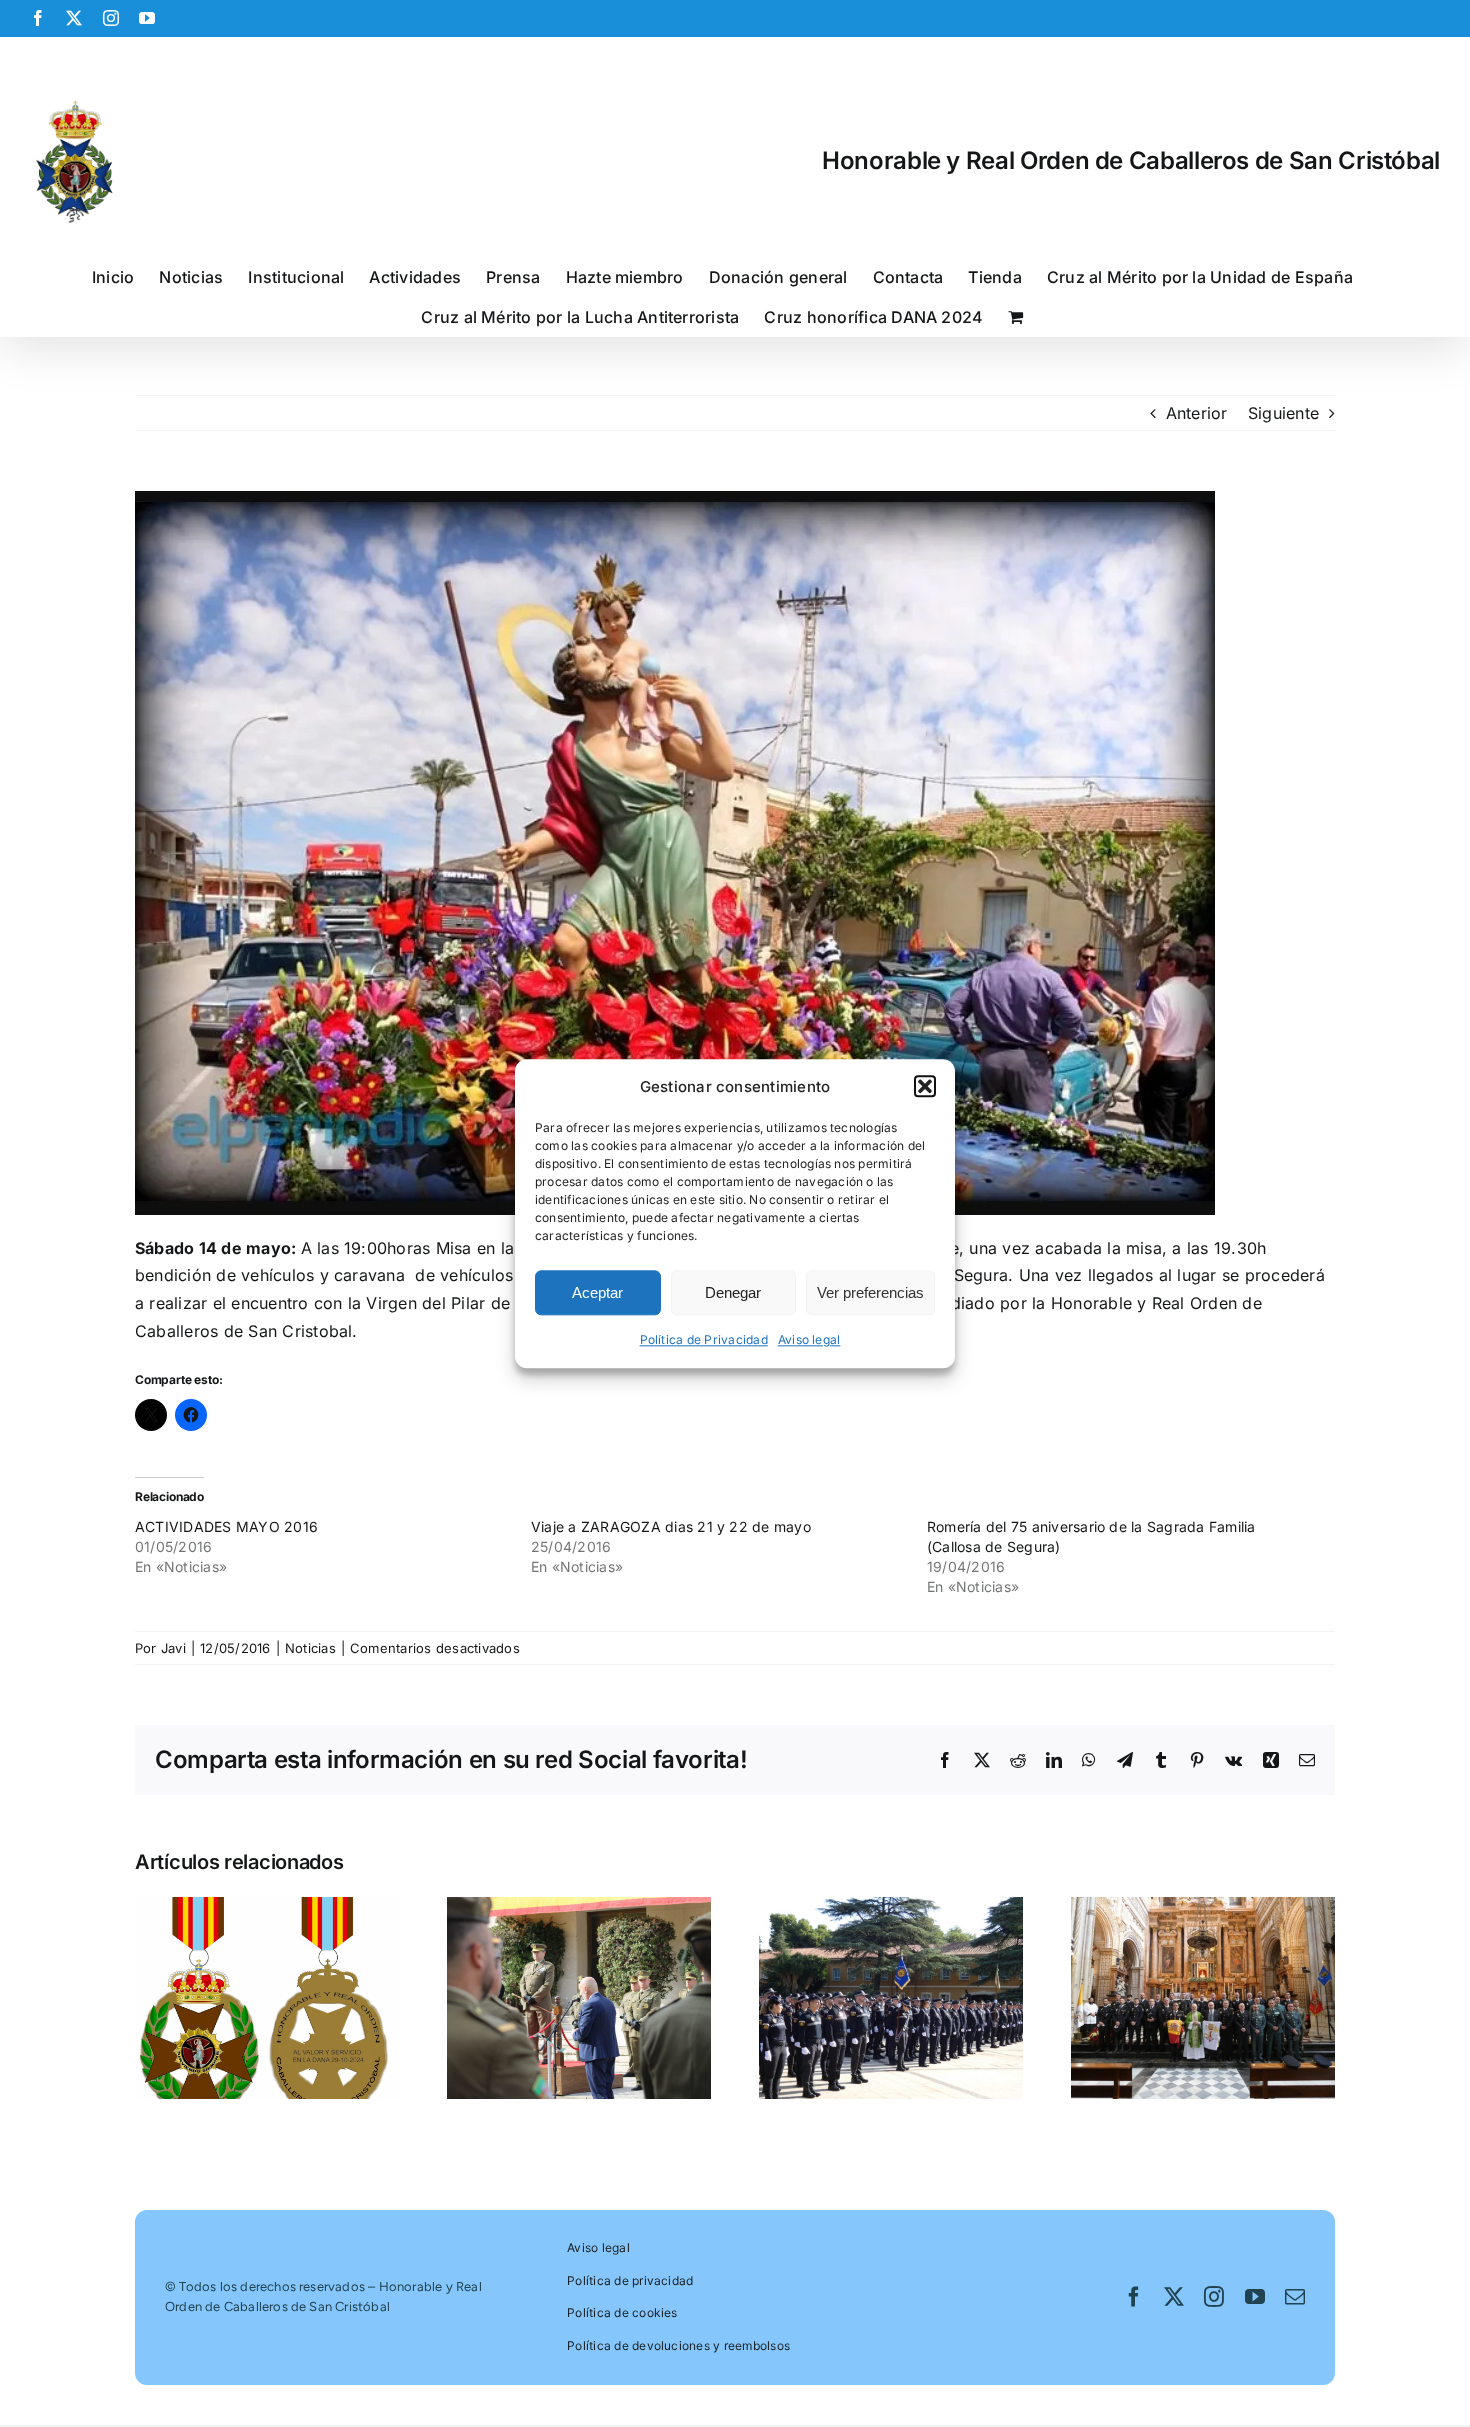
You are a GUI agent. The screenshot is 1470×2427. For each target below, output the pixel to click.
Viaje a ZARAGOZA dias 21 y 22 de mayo (671, 1526)
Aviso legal (809, 1340)
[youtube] (1255, 2297)
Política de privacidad (630, 2280)
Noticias (310, 1648)
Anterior (1197, 413)
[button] (925, 1087)
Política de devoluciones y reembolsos (678, 2345)
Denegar (733, 1292)
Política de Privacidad (704, 1340)
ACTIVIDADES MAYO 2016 (226, 1526)
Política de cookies (622, 2312)
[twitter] (1174, 2297)
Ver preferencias (870, 1292)
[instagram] (1214, 2297)
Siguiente (1283, 413)
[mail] (1295, 2297)
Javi (173, 1648)
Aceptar (597, 1292)
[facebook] (1134, 2297)
